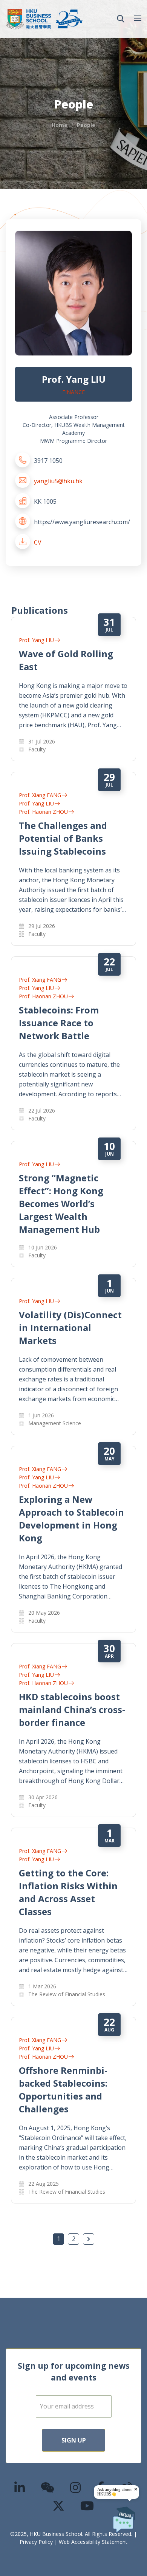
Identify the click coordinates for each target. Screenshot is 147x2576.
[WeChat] (48, 2487)
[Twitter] (59, 2505)
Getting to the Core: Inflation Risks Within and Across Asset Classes (68, 1892)
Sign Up (74, 2440)
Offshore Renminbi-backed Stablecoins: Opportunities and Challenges (63, 2090)
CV (38, 542)
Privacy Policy (36, 2542)
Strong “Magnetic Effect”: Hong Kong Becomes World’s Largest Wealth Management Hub (61, 1203)
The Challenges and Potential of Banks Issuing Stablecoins (63, 838)
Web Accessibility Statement (93, 2542)
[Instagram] (76, 2487)
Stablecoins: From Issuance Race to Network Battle (59, 1023)
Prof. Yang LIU (36, 640)
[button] (121, 19)
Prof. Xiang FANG (40, 795)
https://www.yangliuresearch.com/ (82, 522)
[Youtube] (87, 2505)
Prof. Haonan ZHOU (43, 812)
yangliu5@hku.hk (58, 481)
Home (60, 125)
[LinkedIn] (20, 2487)
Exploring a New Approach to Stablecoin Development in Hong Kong (71, 1518)
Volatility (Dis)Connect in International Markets (70, 1328)
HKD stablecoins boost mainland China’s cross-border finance (72, 1709)
